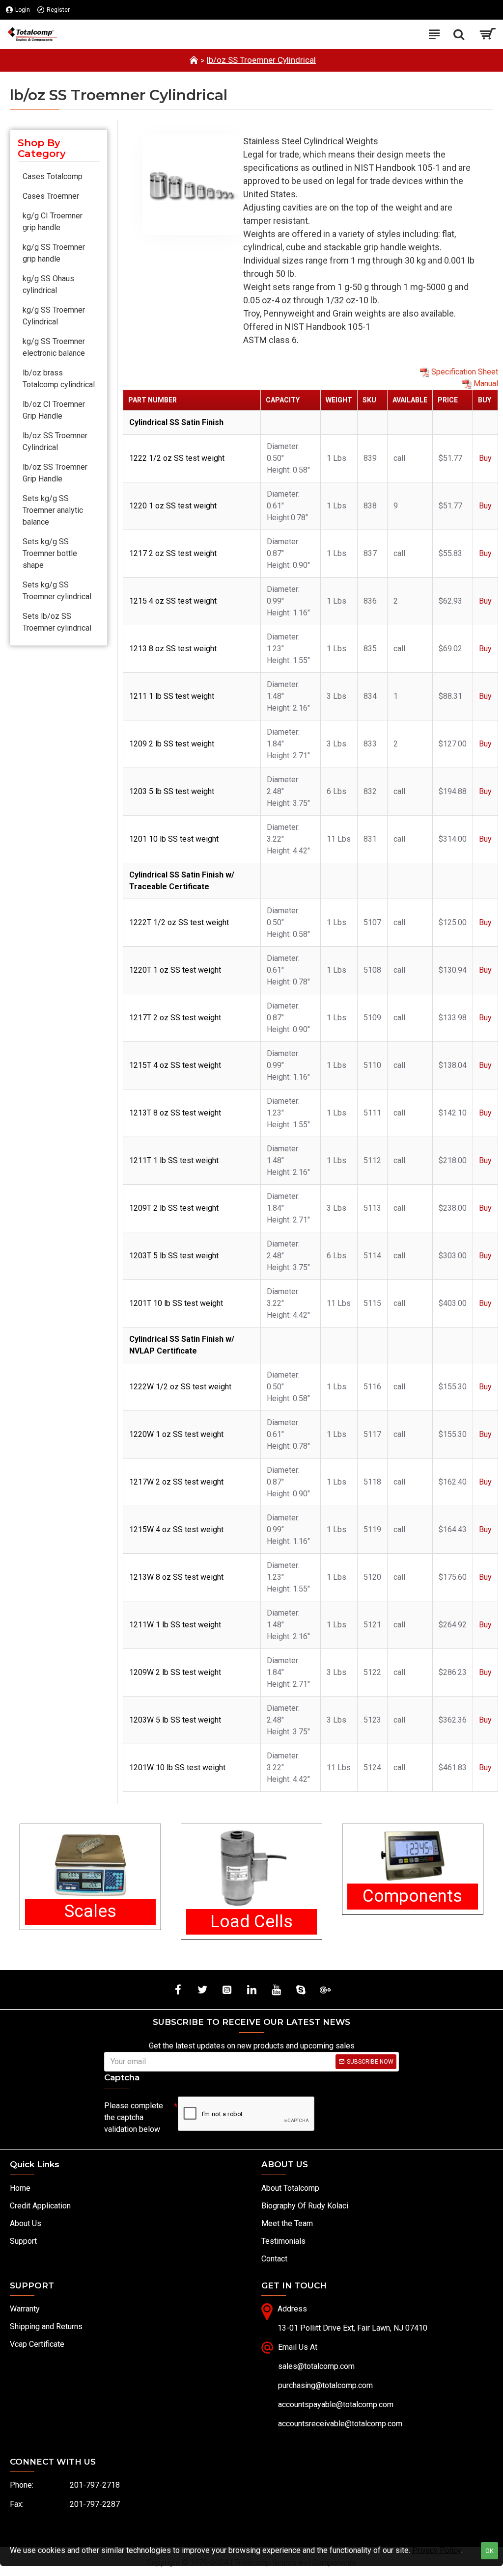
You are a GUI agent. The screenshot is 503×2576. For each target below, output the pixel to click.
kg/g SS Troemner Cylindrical (54, 316)
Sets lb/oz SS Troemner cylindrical (57, 622)
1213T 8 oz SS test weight (175, 1113)
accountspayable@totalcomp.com (336, 2404)
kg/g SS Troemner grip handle (54, 253)
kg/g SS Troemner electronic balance (54, 347)
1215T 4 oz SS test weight (175, 1065)
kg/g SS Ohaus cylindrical (48, 284)
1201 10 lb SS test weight (174, 839)
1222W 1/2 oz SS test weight (180, 1387)
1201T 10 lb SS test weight (176, 1303)
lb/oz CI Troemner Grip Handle (54, 410)
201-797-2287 (95, 2504)
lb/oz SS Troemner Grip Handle (55, 473)
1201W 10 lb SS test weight (177, 1767)
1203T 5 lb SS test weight (174, 1256)
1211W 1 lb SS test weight (175, 1625)
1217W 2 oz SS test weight (176, 1482)
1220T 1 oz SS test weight (175, 970)
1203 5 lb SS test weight (172, 791)
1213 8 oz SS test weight (173, 649)
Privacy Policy (437, 2550)
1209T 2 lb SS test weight (174, 1208)
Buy (485, 458)
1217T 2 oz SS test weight (175, 1018)
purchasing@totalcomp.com (325, 2385)
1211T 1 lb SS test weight (174, 1160)
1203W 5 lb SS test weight (175, 1720)
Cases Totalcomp (53, 176)
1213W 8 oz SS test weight (176, 1577)
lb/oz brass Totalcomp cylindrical (59, 379)
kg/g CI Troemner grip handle (53, 222)
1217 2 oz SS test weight (173, 553)
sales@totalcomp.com (316, 2366)
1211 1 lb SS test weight (172, 696)
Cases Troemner (51, 196)
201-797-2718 (95, 2485)
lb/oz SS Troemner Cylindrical (261, 60)
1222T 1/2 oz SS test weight (179, 922)
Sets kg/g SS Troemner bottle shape (50, 553)
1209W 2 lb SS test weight (175, 1672)
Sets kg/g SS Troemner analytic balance (53, 510)
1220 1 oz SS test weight (173, 506)
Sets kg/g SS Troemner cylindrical (57, 591)
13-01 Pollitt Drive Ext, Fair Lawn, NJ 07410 (352, 2328)
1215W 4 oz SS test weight (176, 1529)
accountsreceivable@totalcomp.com (340, 2424)
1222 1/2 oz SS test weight (177, 458)
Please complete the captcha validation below (134, 2117)
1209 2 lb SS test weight (172, 744)
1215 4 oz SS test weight (173, 601)
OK (489, 2551)
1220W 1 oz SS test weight (176, 1434)
